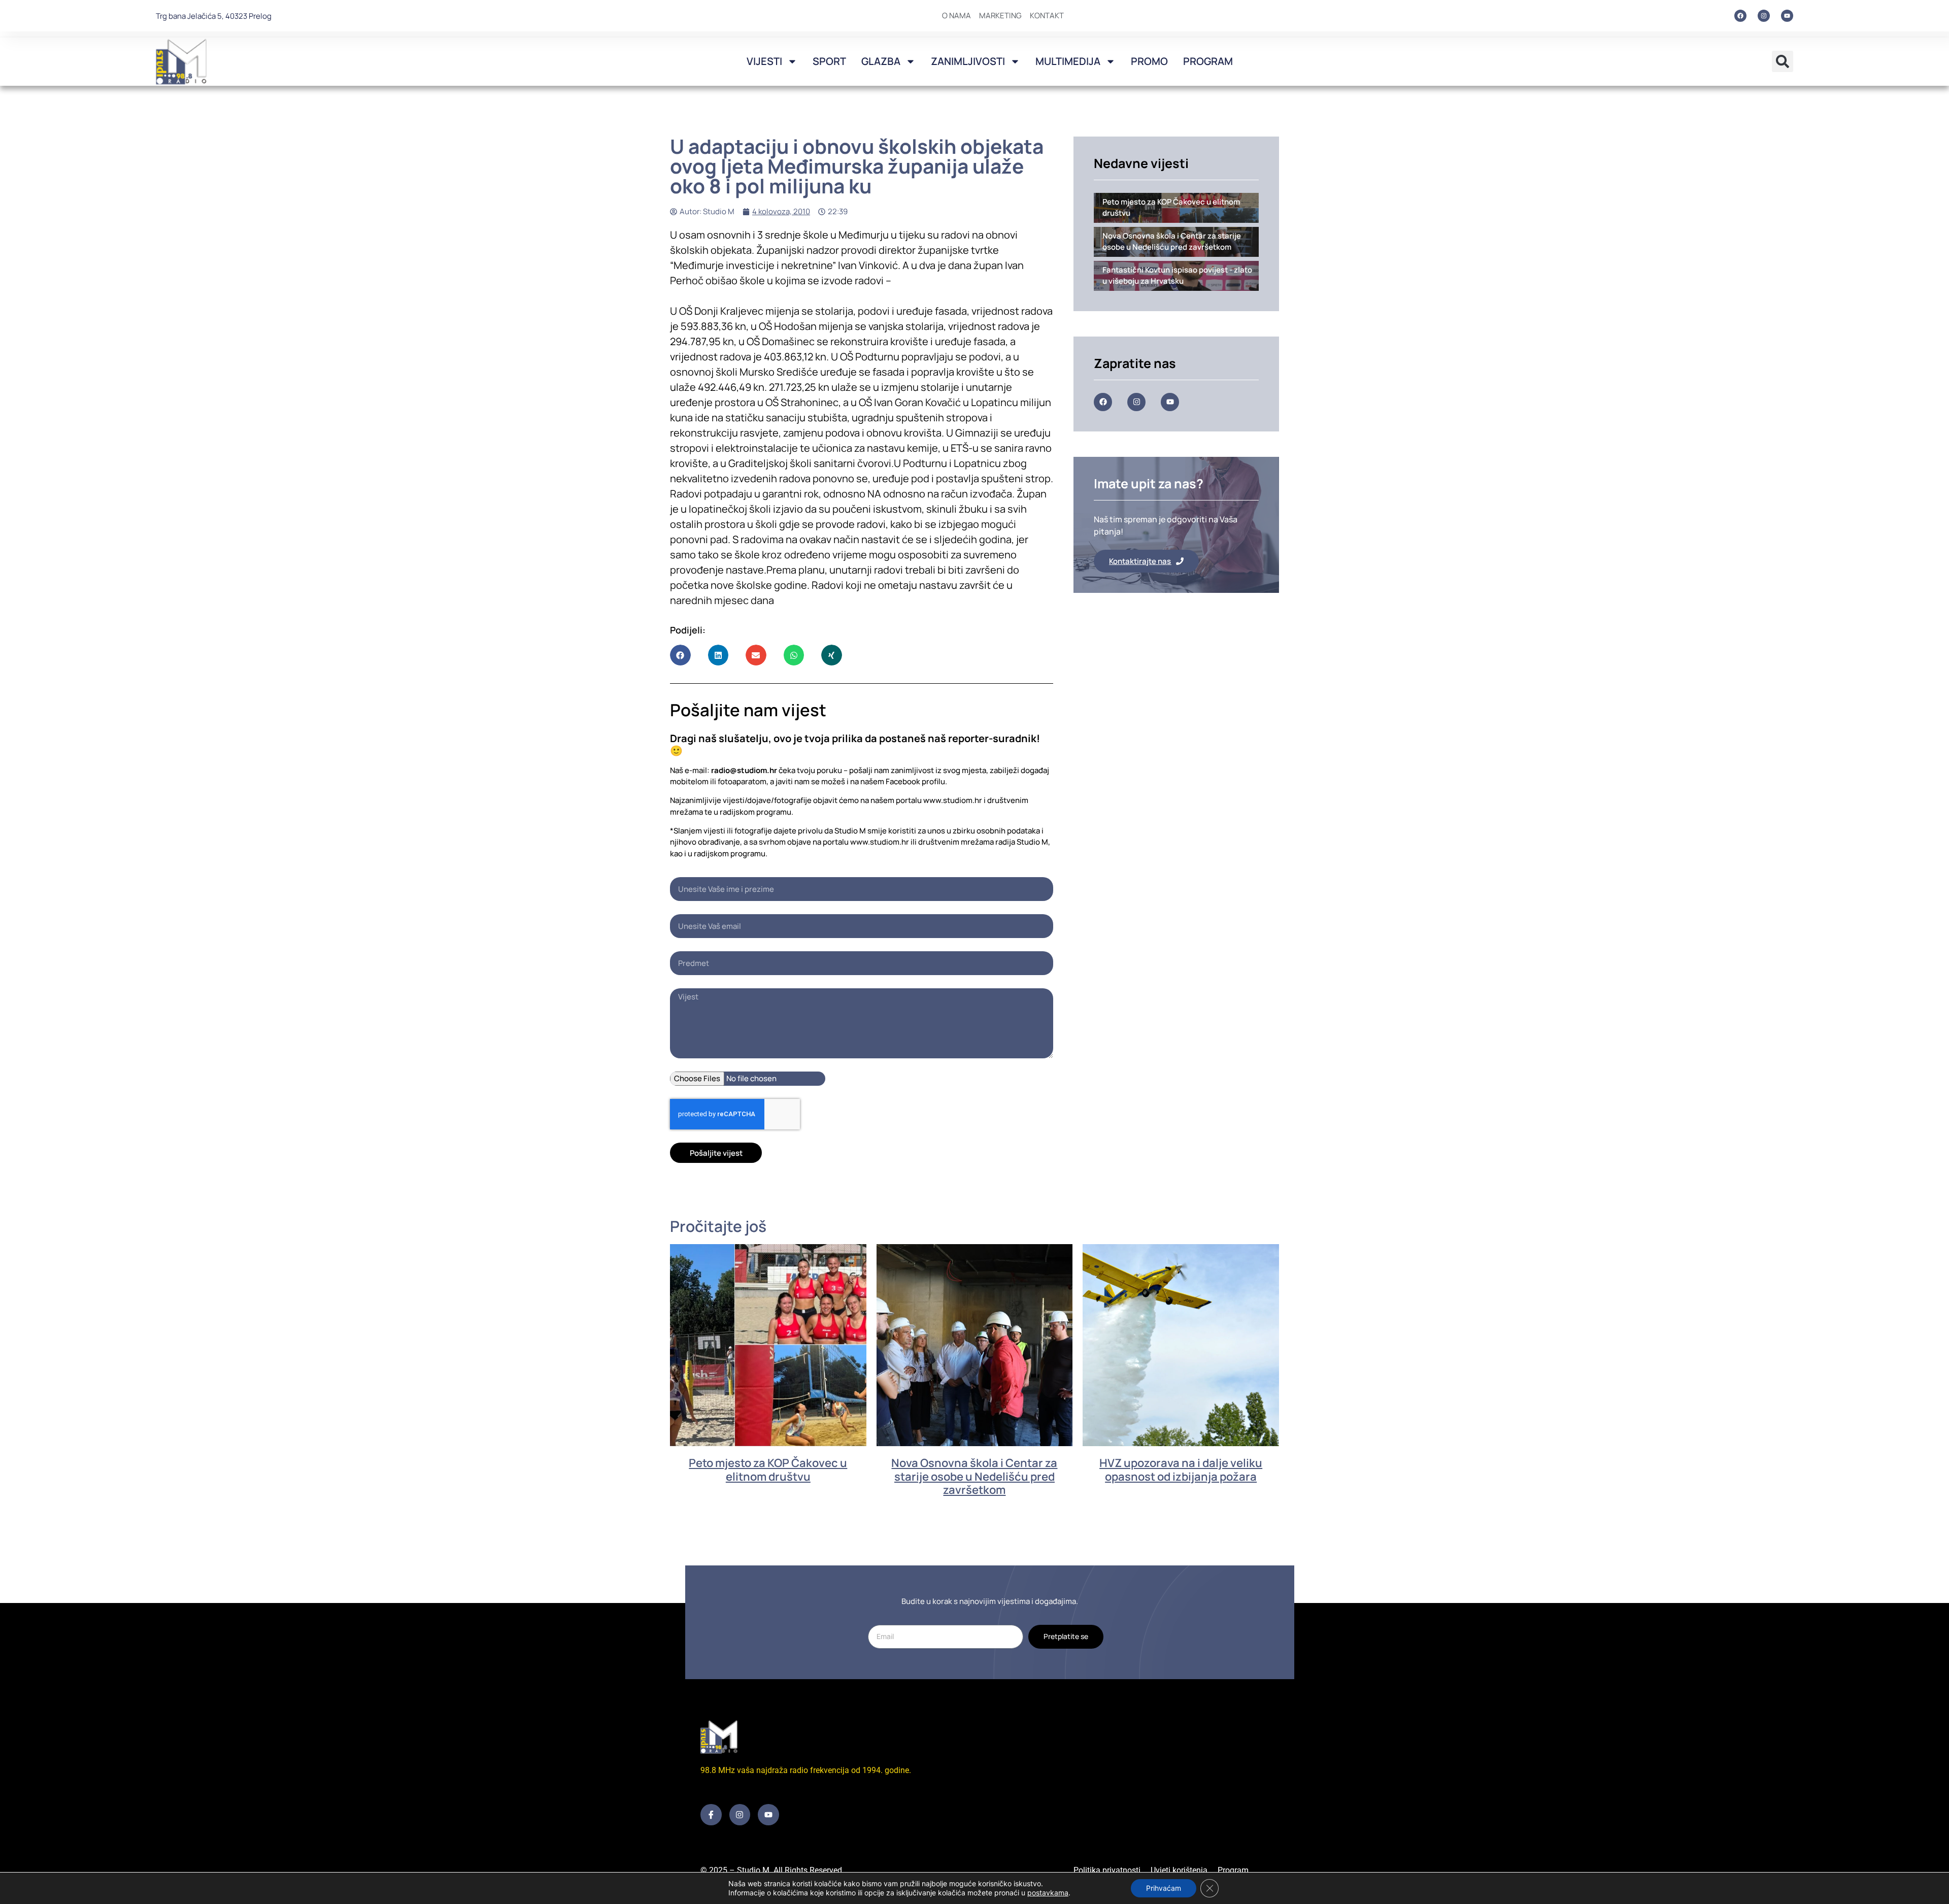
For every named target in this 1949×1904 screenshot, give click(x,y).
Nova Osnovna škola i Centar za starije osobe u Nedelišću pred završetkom (974, 1476)
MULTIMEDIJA (1068, 61)
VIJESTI (764, 61)
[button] (1783, 61)
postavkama (1048, 1893)
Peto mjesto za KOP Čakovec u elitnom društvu (768, 1469)
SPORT (829, 61)
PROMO (1149, 61)
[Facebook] (1740, 16)
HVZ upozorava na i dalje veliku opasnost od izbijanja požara (1181, 1469)
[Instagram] (1764, 16)
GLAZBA (881, 61)
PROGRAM (1208, 61)
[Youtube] (1787, 16)
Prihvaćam (1164, 1888)
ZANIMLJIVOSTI (968, 61)
